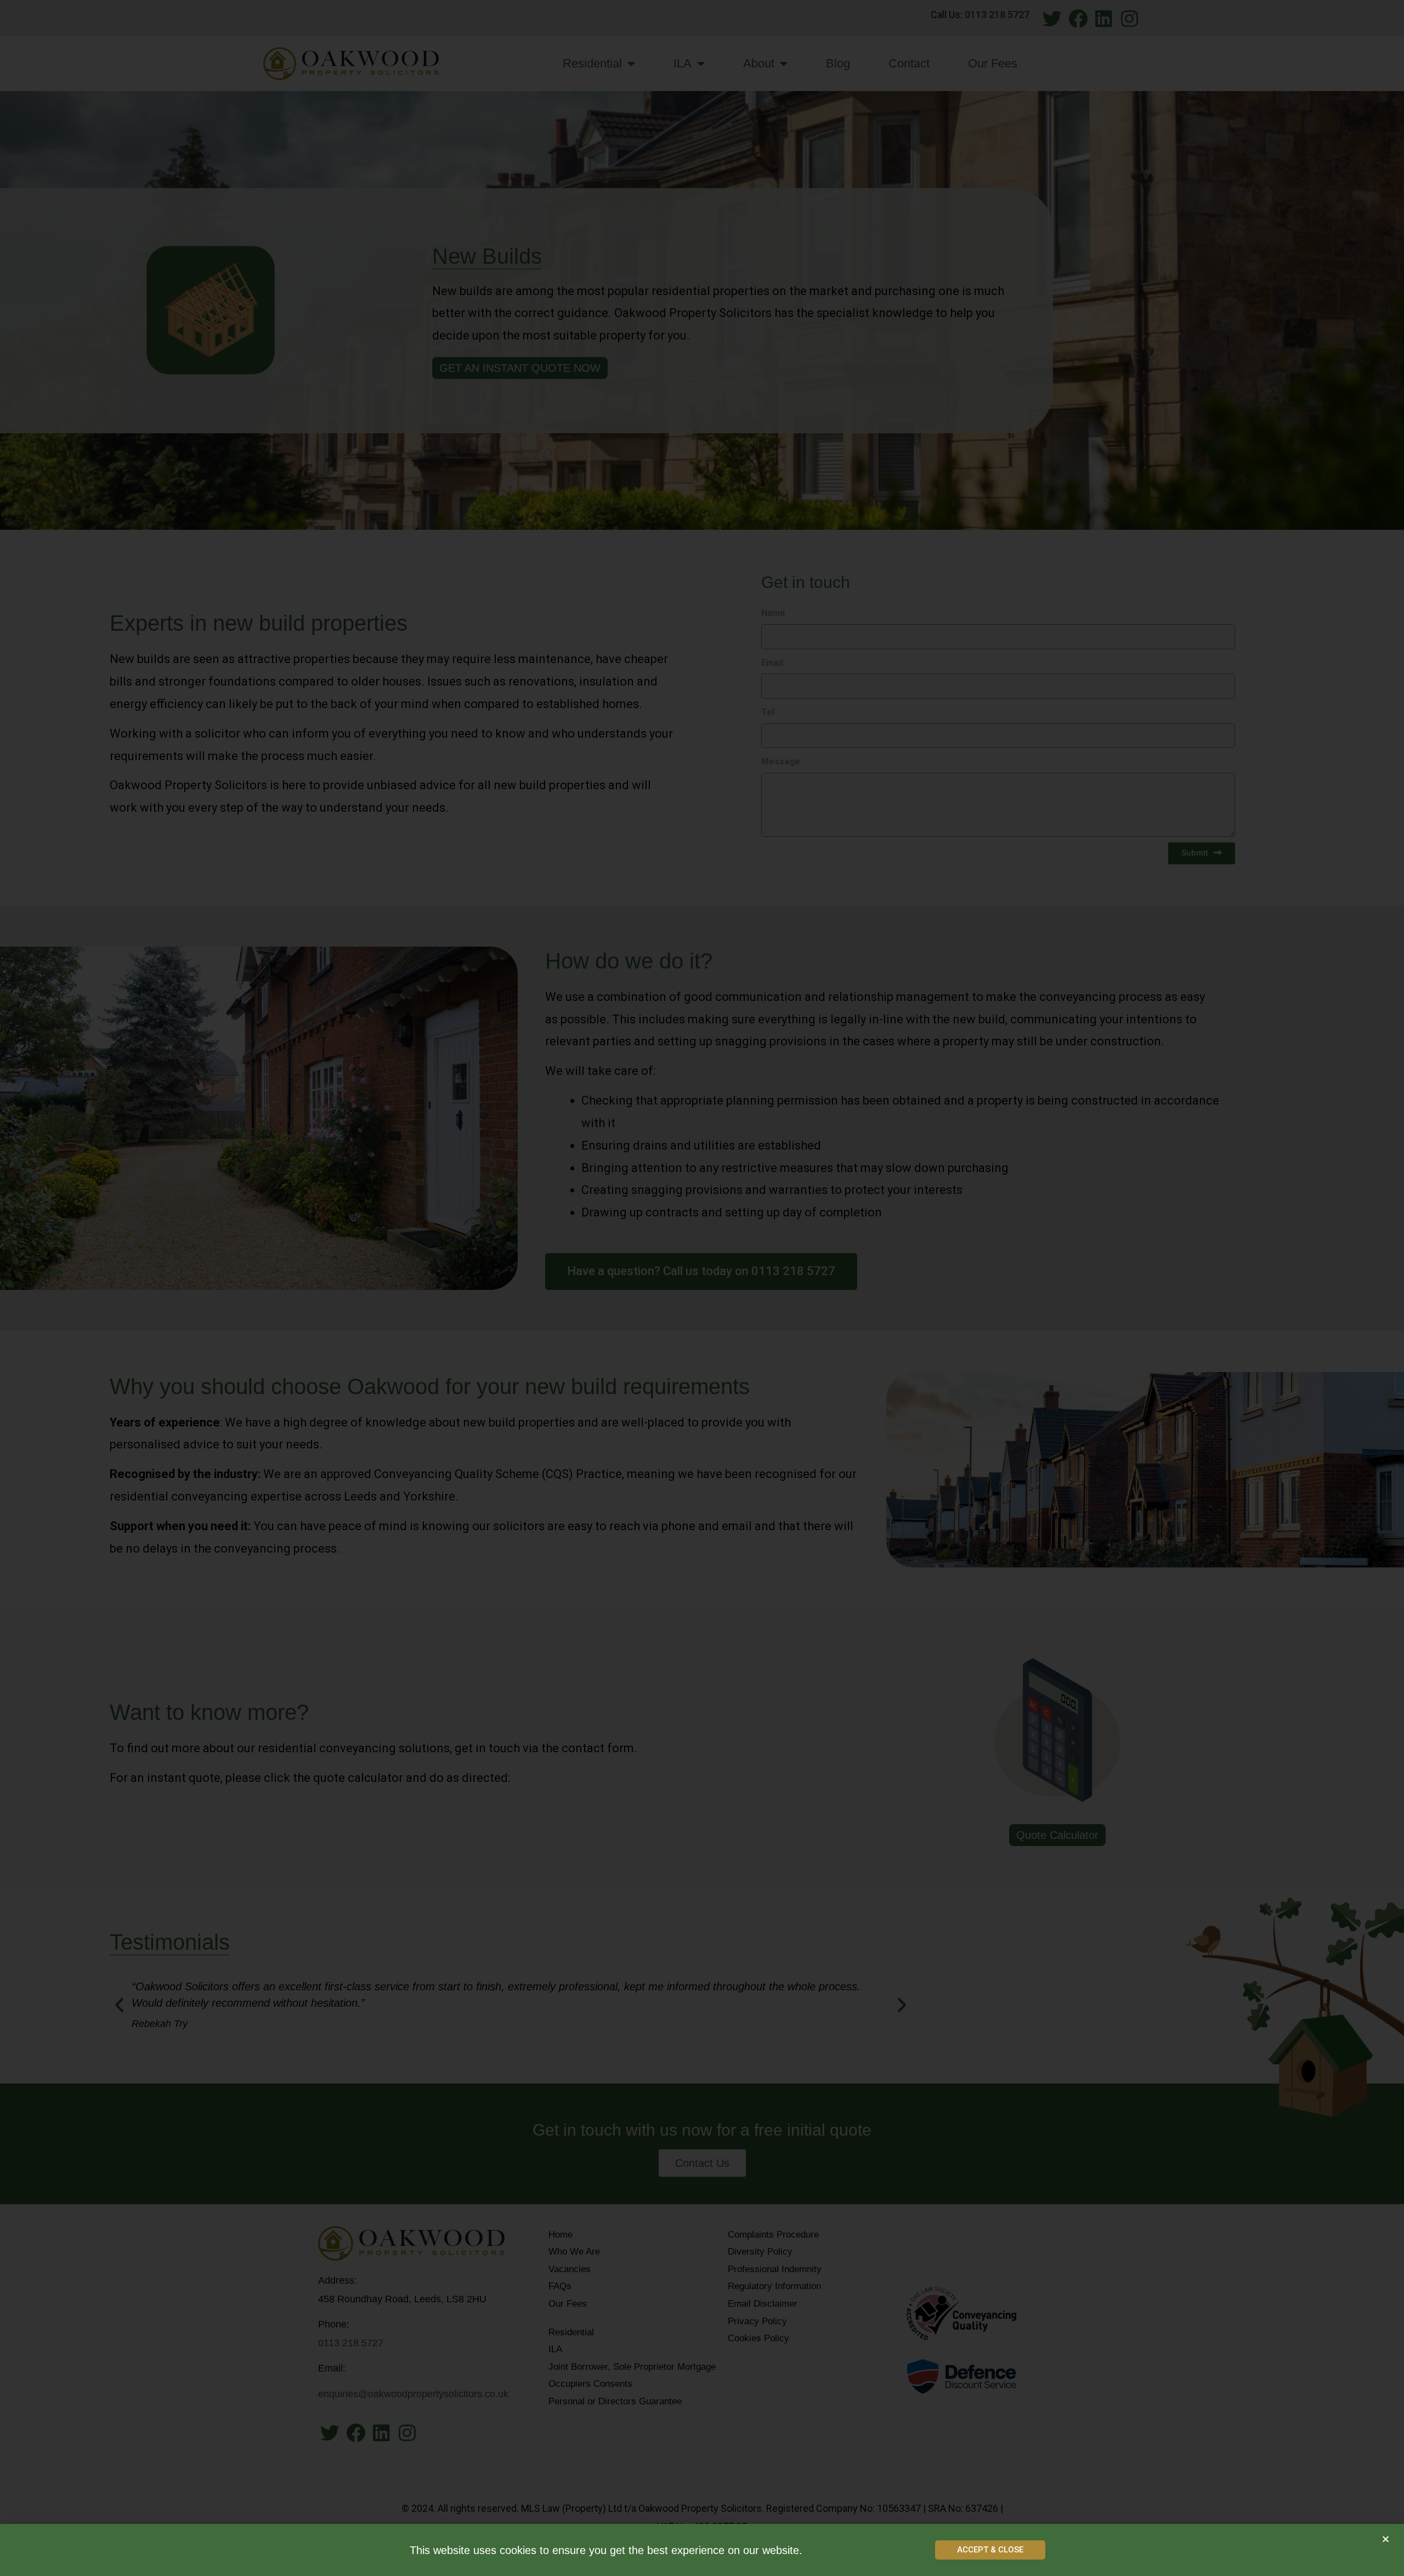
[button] (990, 2550)
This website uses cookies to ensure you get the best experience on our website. (606, 2550)
